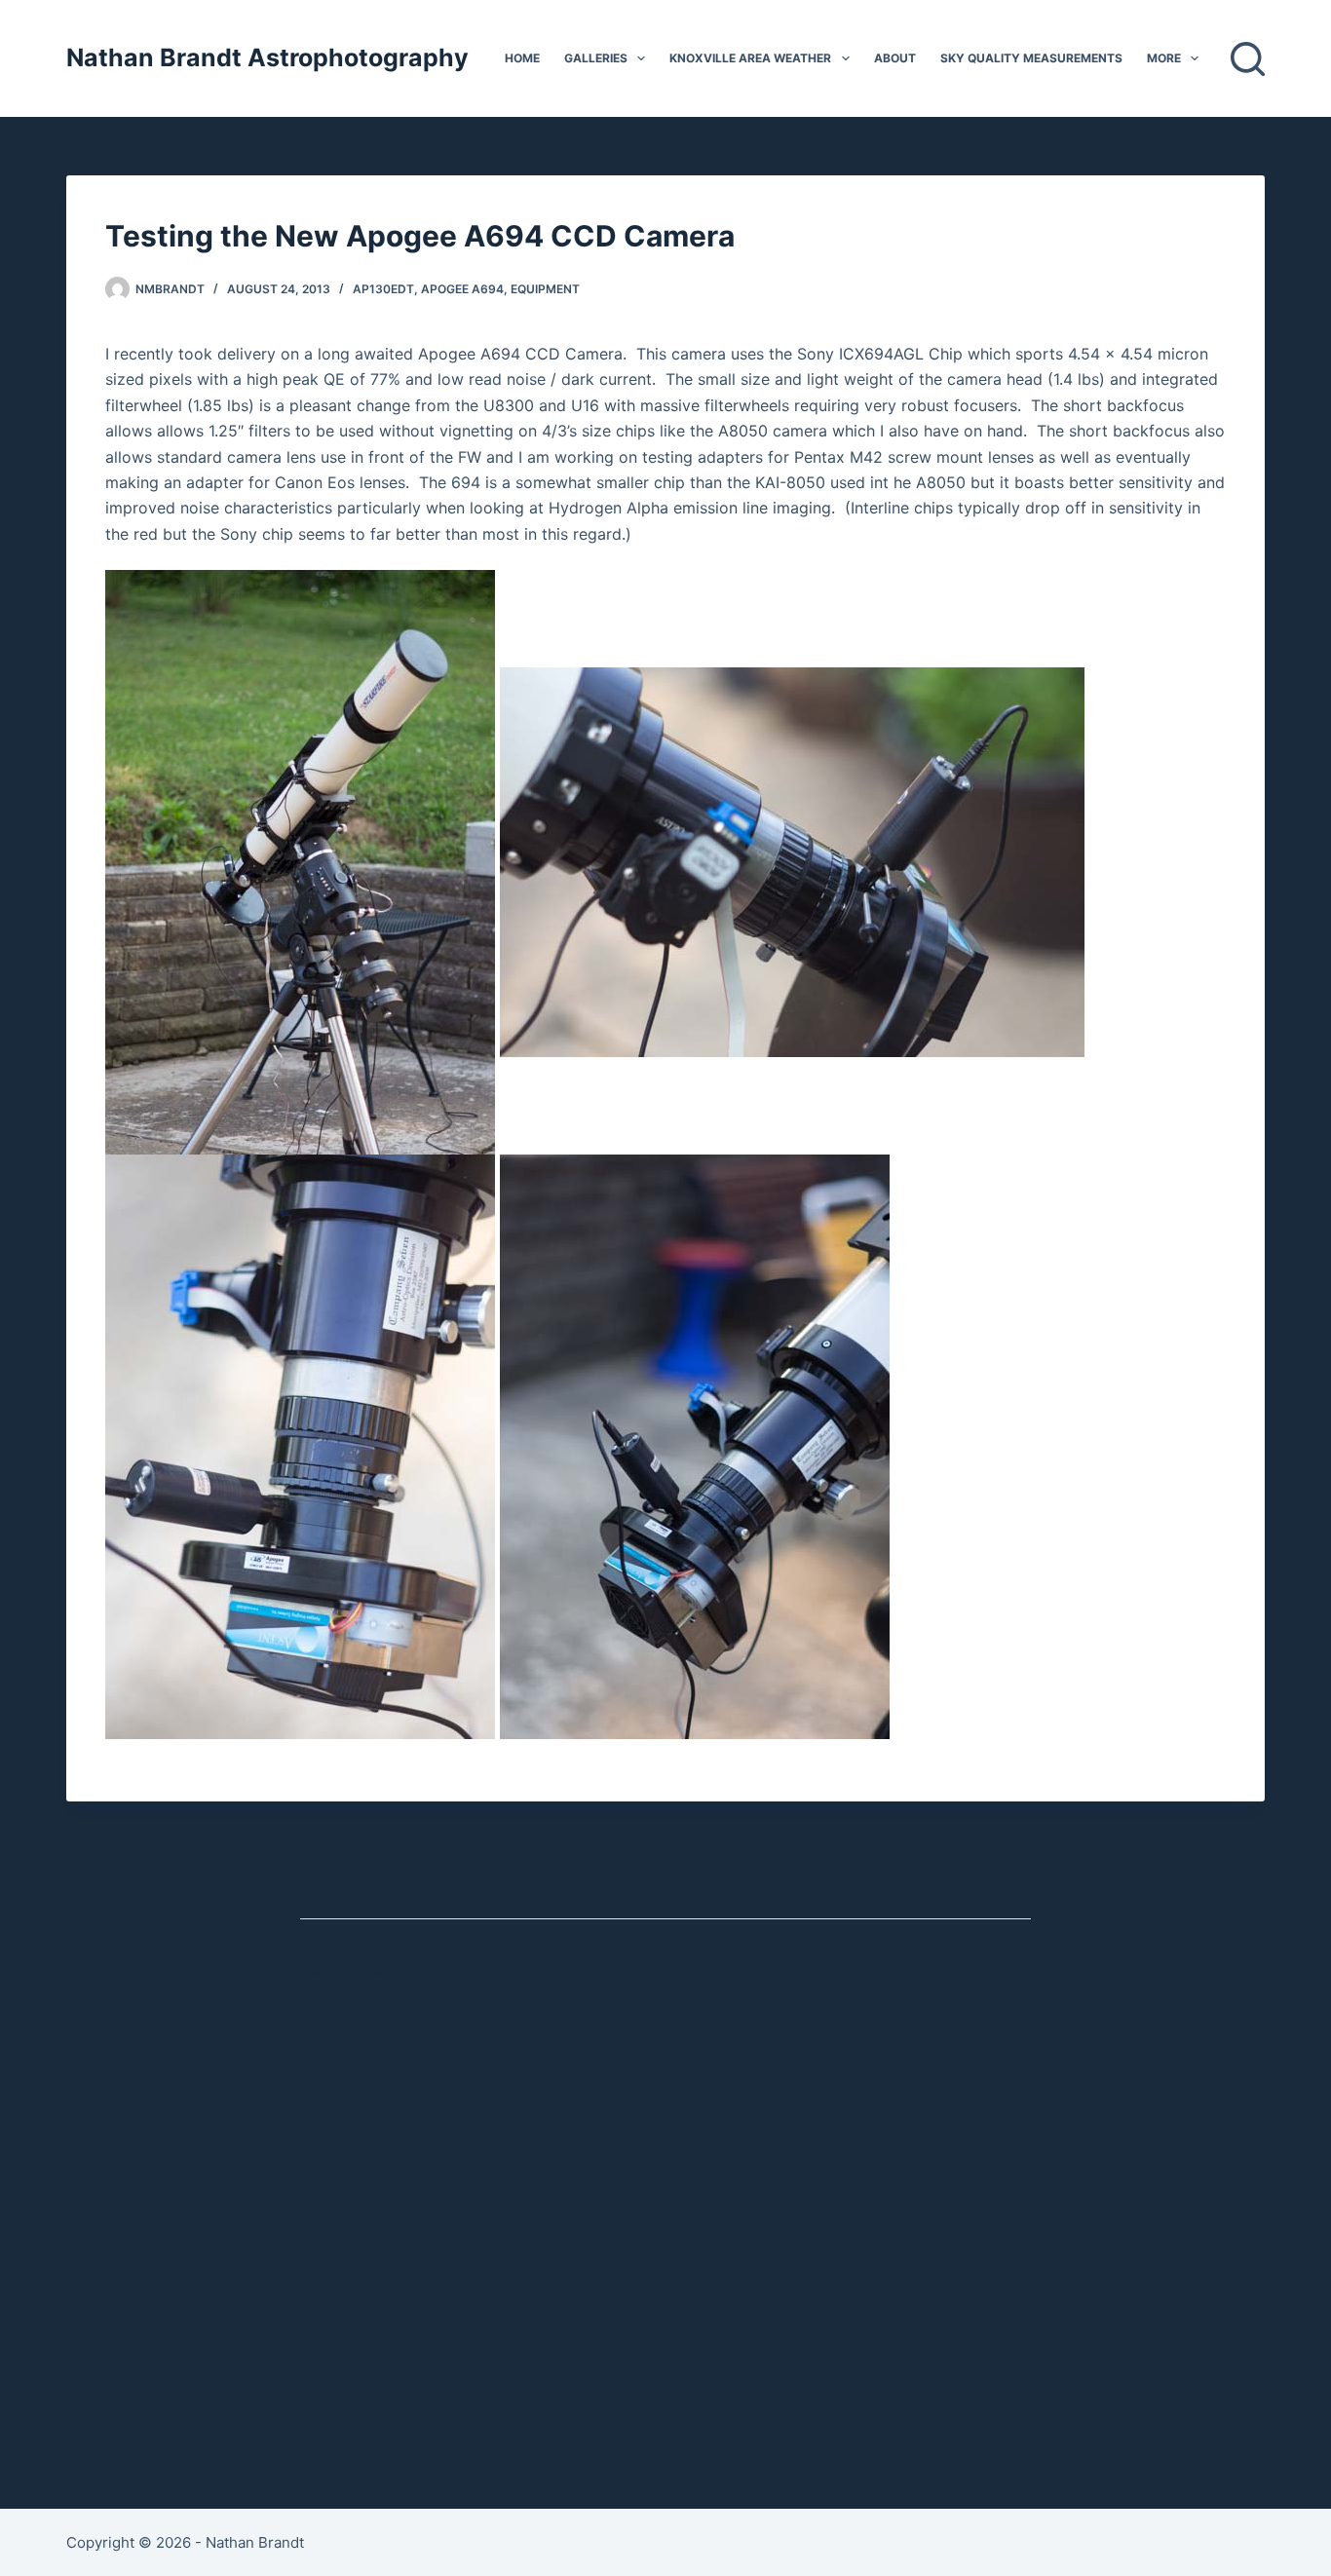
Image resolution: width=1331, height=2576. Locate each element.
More (1164, 58)
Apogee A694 (462, 289)
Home (522, 58)
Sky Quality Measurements (1031, 58)
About (895, 58)
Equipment (545, 289)
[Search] (1248, 59)
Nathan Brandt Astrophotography (267, 57)
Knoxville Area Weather (750, 58)
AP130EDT (383, 289)
